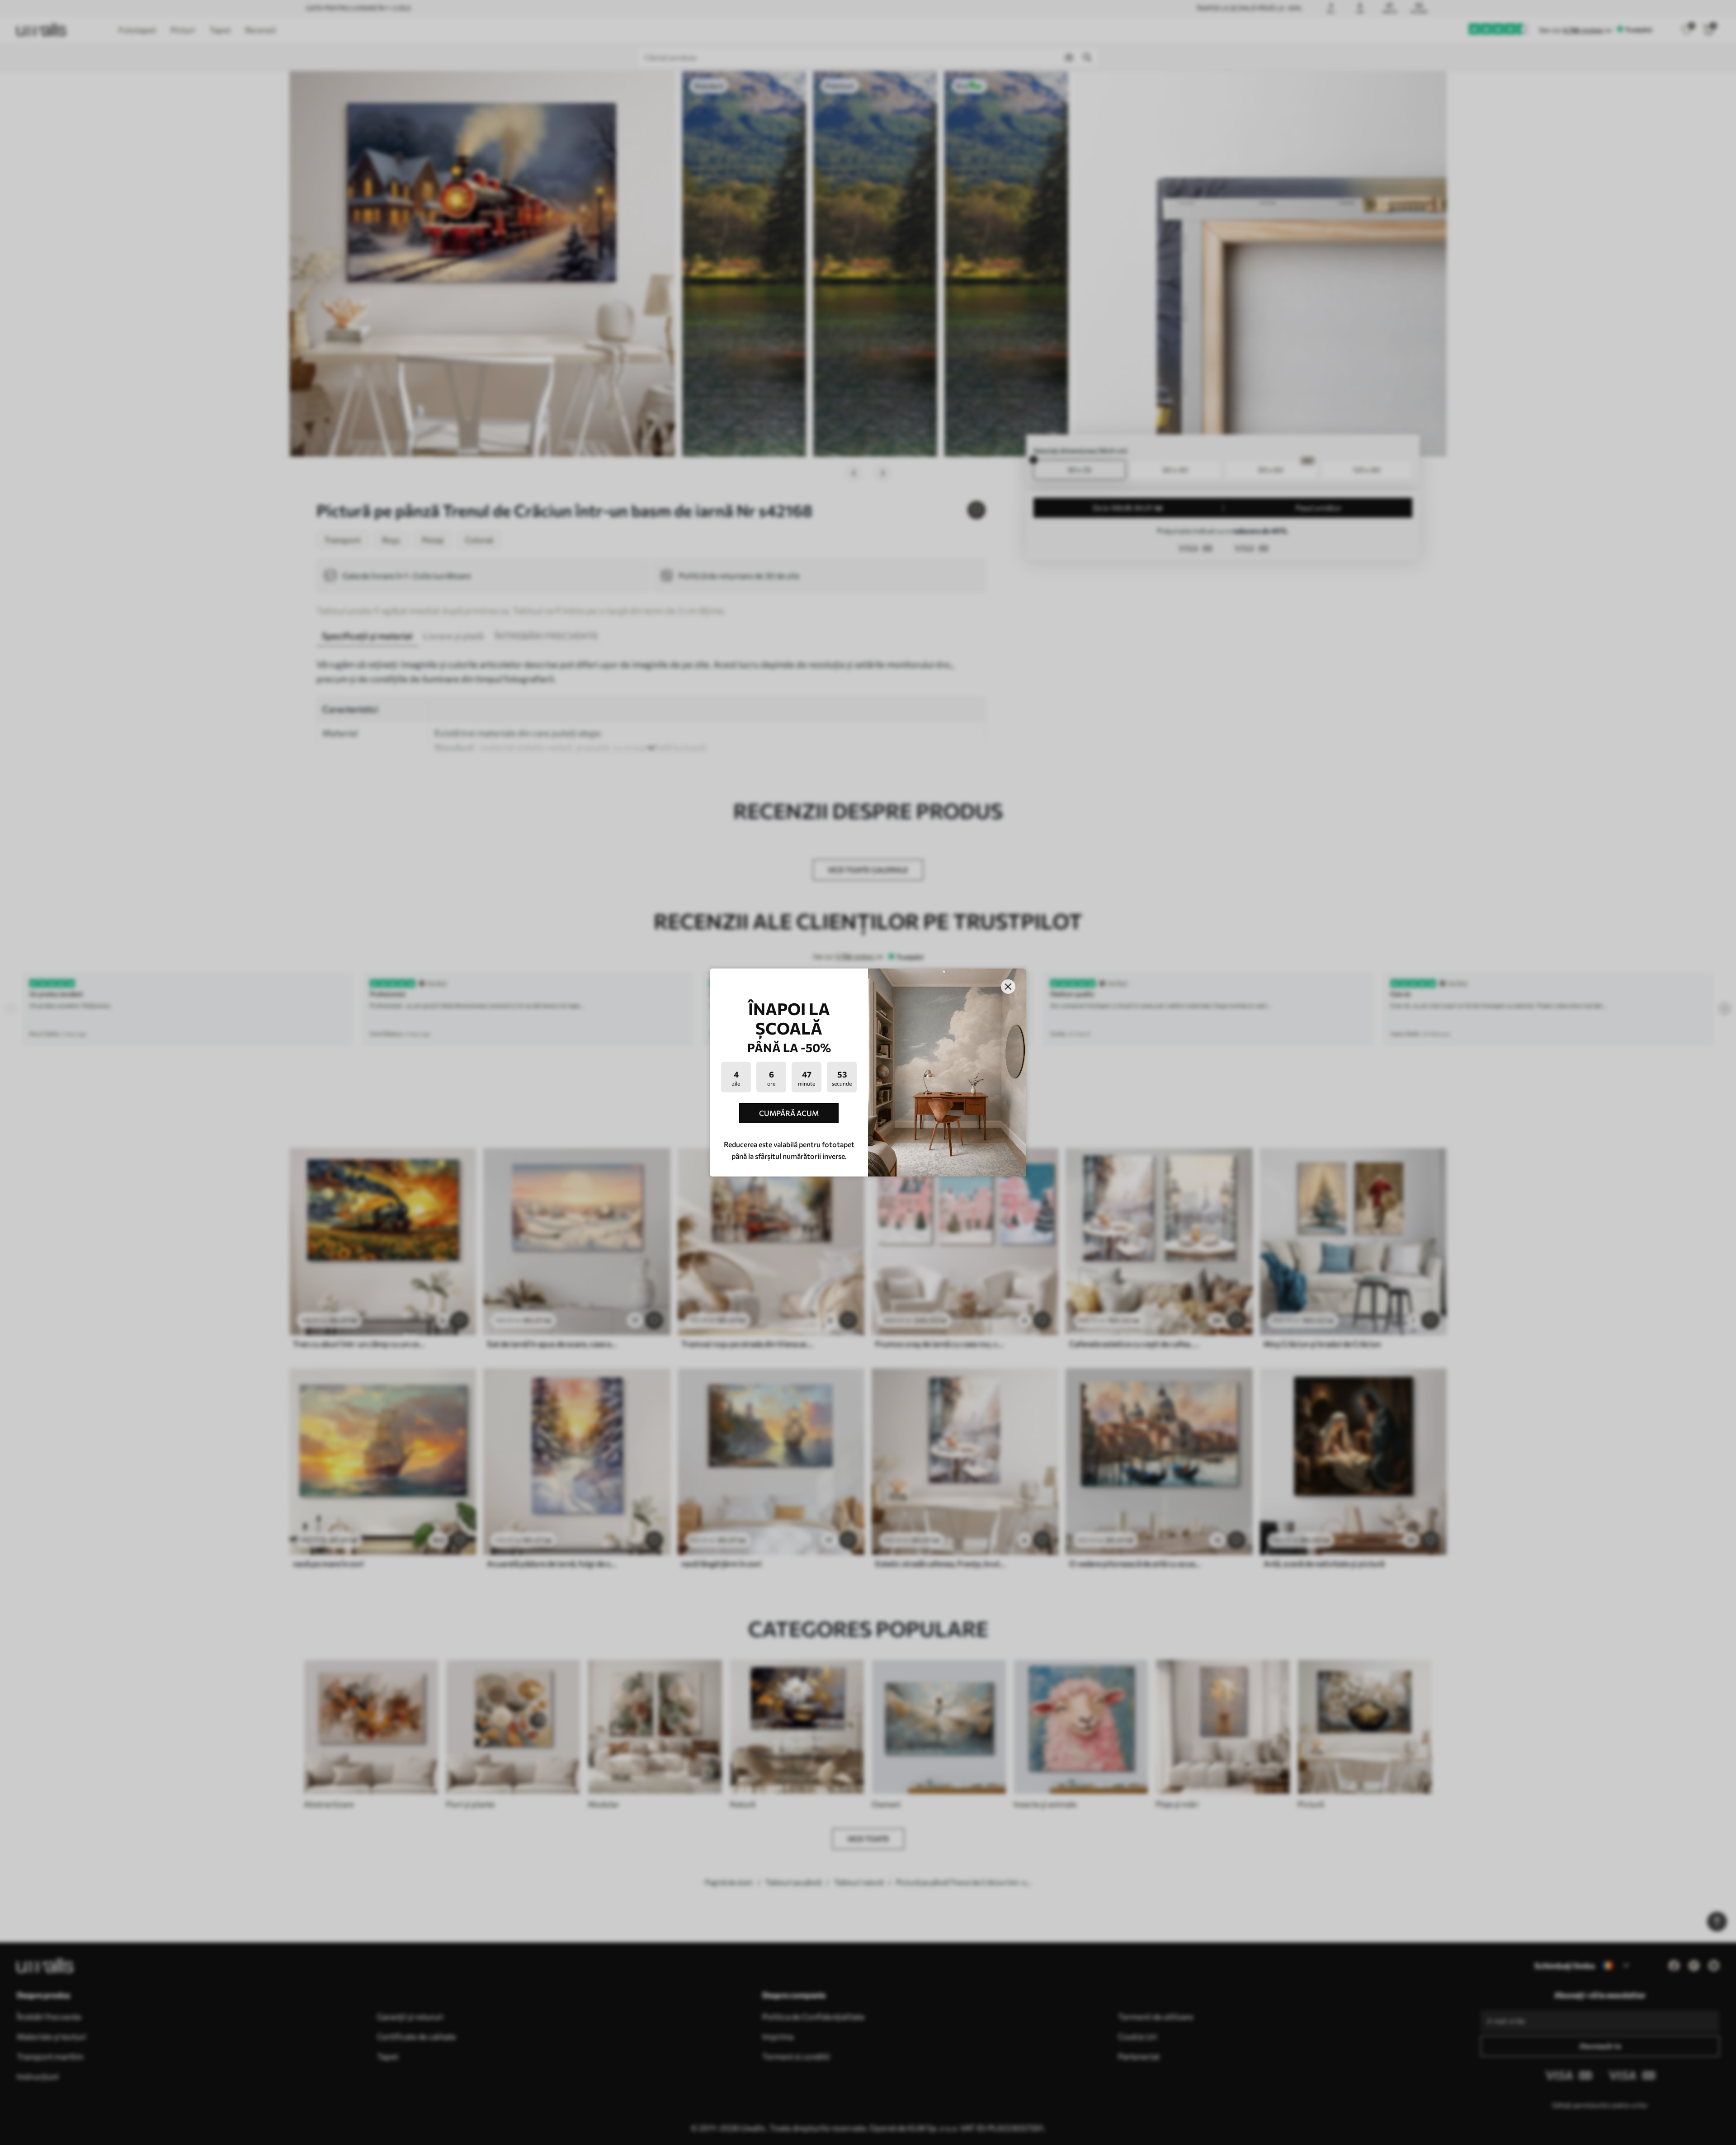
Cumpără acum (789, 1113)
